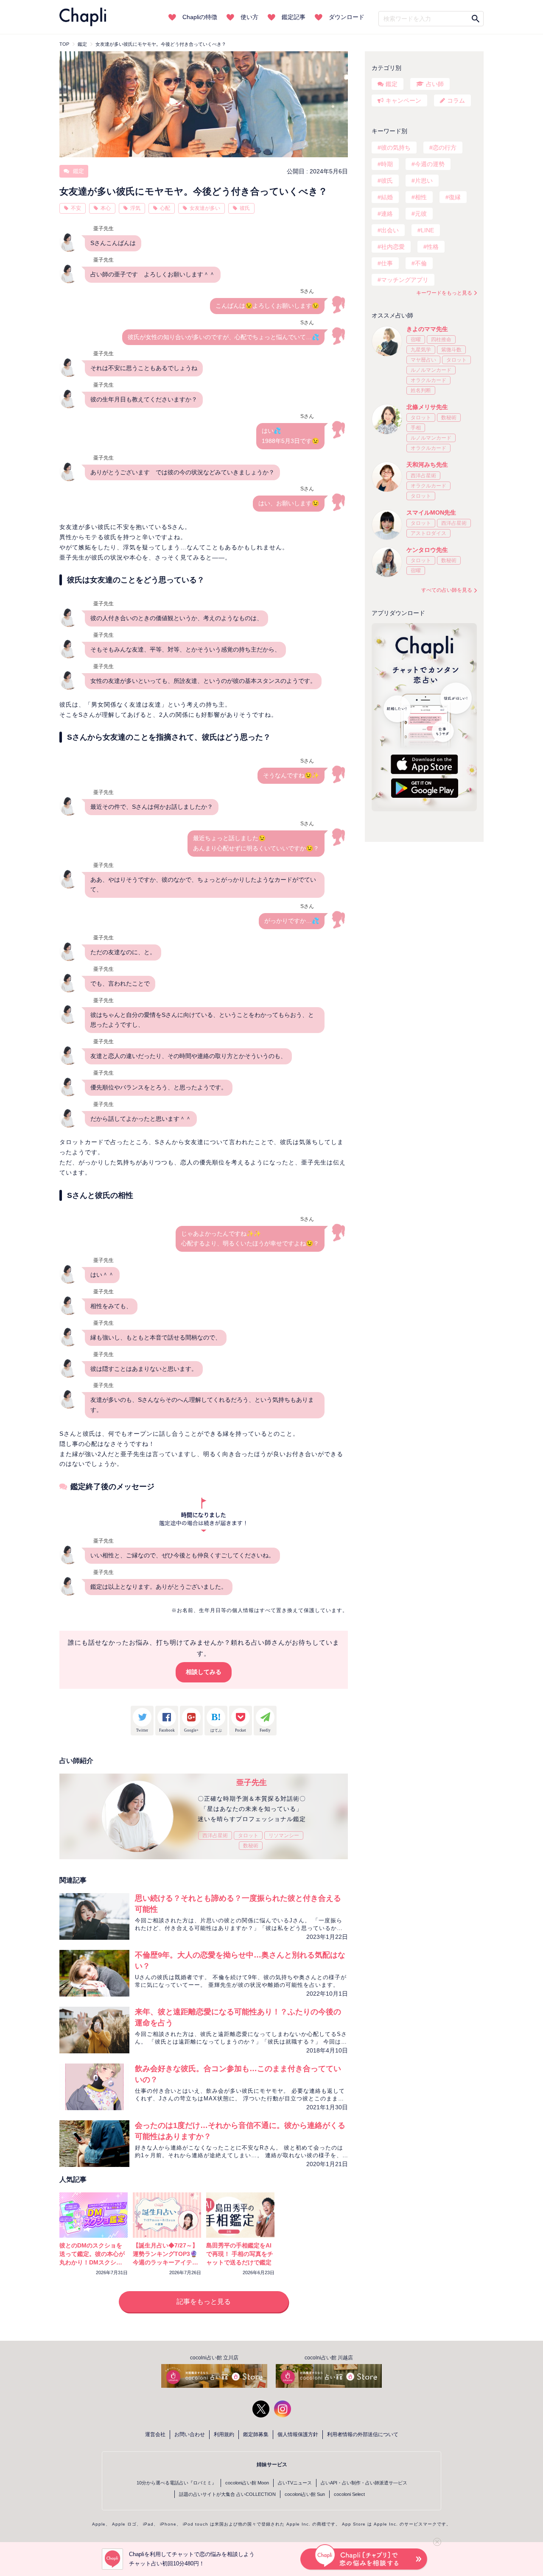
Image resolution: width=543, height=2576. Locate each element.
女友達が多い (205, 208)
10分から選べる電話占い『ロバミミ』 (176, 2483)
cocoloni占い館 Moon (247, 2483)
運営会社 (155, 2434)
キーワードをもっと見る (444, 293)
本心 (106, 208)
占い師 (435, 84)
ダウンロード (347, 17)
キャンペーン (403, 100)
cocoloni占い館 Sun (305, 2494)
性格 (433, 247)
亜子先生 (252, 1782)
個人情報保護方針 (298, 2434)
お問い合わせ (190, 2434)
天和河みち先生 (427, 465)
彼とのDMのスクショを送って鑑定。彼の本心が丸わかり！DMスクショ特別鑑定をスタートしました (92, 2262)
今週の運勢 (430, 164)
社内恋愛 (393, 247)
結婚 (387, 197)
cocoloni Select (349, 2494)
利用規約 (224, 2434)
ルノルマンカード (431, 370)
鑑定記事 (294, 17)
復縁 (455, 197)
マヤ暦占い (423, 360)
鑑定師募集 (256, 2434)
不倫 (421, 263)
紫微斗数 (451, 350)
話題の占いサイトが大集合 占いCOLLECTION (227, 2494)
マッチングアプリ (405, 280)
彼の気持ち (396, 148)
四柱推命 (441, 340)
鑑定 (78, 171)
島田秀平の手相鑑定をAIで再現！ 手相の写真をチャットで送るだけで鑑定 (240, 2254)
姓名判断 (421, 390)
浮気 (135, 208)
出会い (390, 230)
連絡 (387, 214)
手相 (416, 428)
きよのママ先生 (427, 329)
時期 (387, 164)
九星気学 (421, 350)
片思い (424, 181)
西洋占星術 (215, 1835)
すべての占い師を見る (447, 590)
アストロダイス (428, 533)
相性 (421, 197)
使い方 (249, 17)
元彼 (421, 214)
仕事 (387, 263)
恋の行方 (445, 148)
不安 (76, 208)
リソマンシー (284, 1835)
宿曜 (416, 340)
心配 (165, 208)
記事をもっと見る (204, 2302)
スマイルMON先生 (431, 512)
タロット (248, 1835)
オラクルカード (428, 380)
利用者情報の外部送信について (363, 2434)
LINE (427, 230)
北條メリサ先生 (427, 407)
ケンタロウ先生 (427, 550)
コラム (456, 100)
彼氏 (245, 208)
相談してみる (204, 1672)
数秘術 (251, 1846)
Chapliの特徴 (200, 17)
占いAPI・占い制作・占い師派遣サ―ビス (364, 2483)
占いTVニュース (295, 2483)
